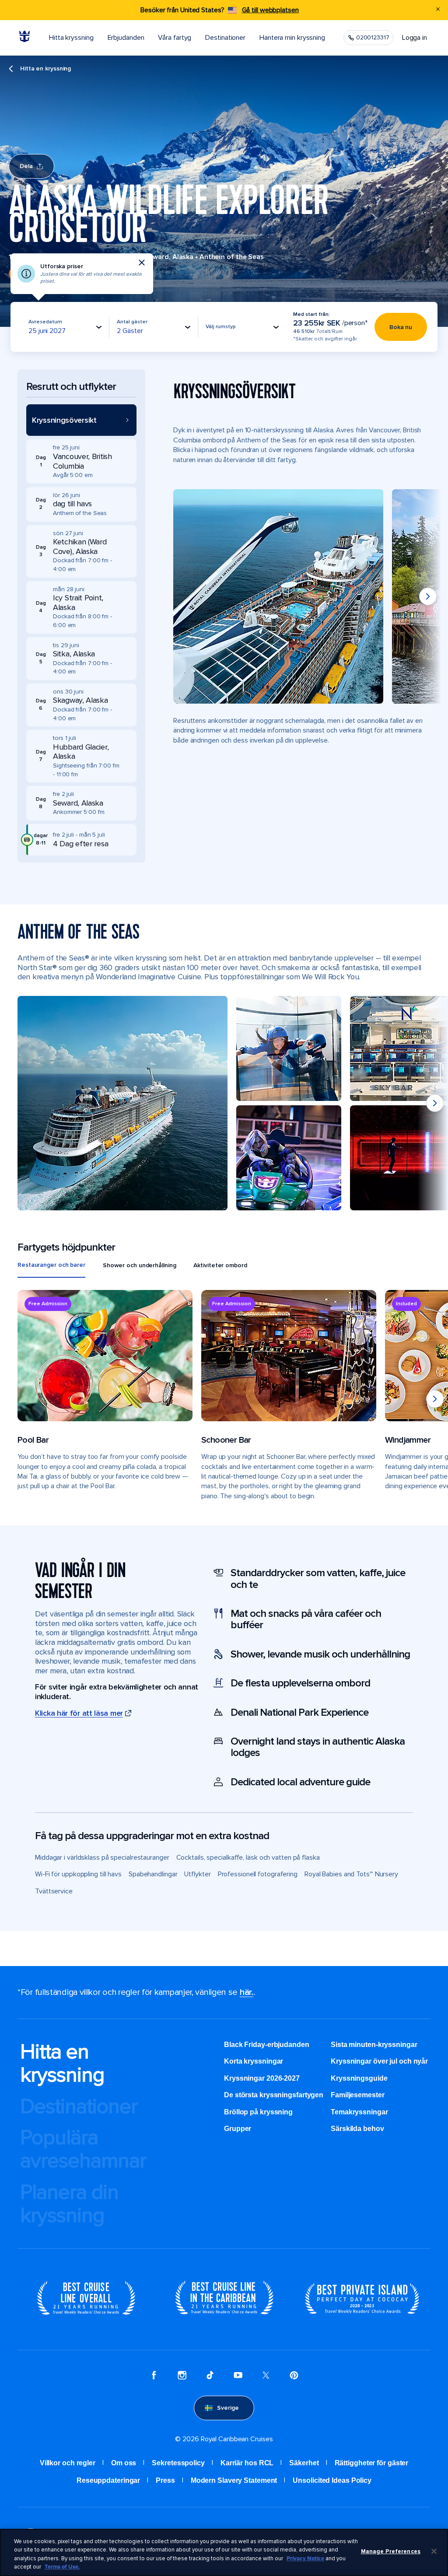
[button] (81, 420)
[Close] (434, 2551)
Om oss (124, 2463)
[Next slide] (428, 596)
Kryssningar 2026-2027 (262, 2078)
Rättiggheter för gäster (372, 2463)
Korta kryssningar (254, 2061)
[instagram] (182, 2376)
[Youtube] (238, 2376)
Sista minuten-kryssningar (374, 2045)
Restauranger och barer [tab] (51, 1265)
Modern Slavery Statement (234, 2480)
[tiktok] (210, 2376)
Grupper (238, 2129)
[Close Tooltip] (142, 263)
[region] (224, 2552)
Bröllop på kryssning (258, 2112)
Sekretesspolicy (178, 2463)
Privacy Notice (305, 2558)
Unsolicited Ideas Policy (332, 2480)
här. (247, 1992)
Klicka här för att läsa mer (79, 1713)
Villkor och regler (68, 2463)
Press (165, 2480)
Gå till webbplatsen (270, 10)
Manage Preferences (391, 2551)
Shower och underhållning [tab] (140, 1265)
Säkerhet (304, 2463)
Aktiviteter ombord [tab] (220, 1265)
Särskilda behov (357, 2129)
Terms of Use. (62, 2567)
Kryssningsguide (359, 2078)
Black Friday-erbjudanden (267, 2045)
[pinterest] (294, 2376)
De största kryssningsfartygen (274, 2095)
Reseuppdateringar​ (108, 2480)
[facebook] (154, 2376)
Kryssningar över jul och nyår (379, 2061)
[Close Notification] (438, 10)
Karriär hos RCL (247, 2463)
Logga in (415, 38)
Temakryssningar (359, 2112)
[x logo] (266, 2376)
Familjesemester (358, 2095)
